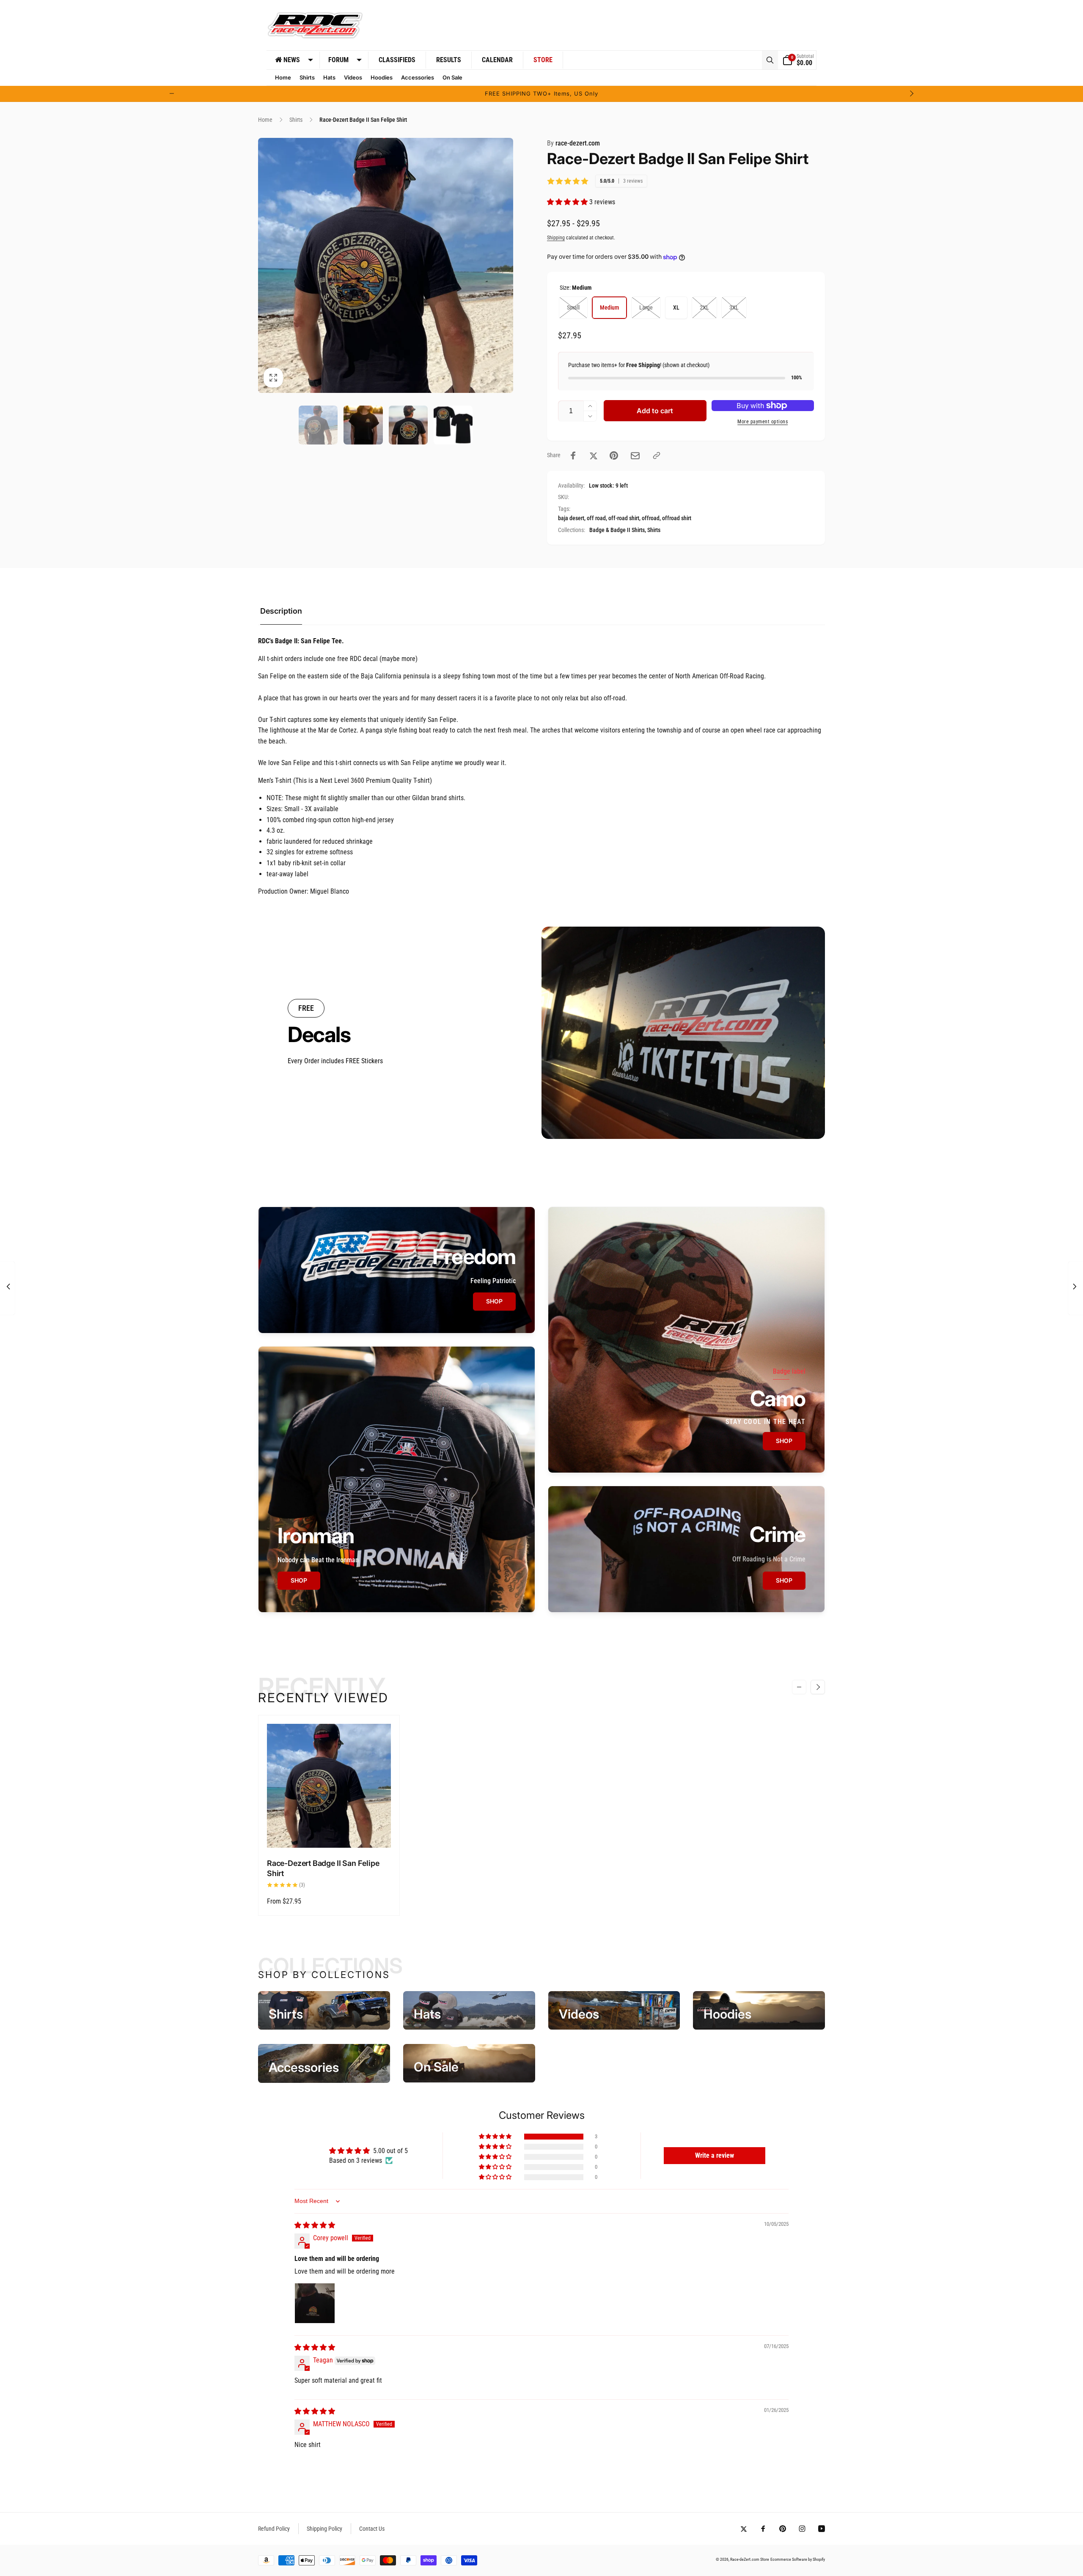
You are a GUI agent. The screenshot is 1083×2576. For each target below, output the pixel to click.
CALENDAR (497, 60)
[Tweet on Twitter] (594, 455)
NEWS (292, 60)
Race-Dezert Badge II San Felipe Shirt (323, 1868)
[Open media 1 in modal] (386, 265)
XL (676, 307)
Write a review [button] (715, 2155)
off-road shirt (624, 518)
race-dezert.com (573, 143)
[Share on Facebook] (573, 455)
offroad (651, 518)
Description (281, 611)
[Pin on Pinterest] (614, 455)
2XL (704, 307)
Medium (609, 307)
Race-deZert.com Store (750, 2559)
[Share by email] (635, 456)
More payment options (763, 422)
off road (596, 518)
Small (573, 307)
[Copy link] (657, 455)
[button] (770, 60)
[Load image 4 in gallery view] (453, 425)
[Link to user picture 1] (315, 2303)
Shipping (556, 238)
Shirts (654, 530)
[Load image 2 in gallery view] (363, 425)
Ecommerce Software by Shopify (798, 2559)
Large (646, 307)
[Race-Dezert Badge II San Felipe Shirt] (330, 1832)
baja (563, 518)
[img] (315, 2225)
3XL (734, 307)
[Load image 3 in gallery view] (408, 425)
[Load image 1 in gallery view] (318, 425)
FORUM (338, 60)
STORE (543, 60)
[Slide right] (911, 93)
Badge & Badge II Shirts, (618, 530)
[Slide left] (172, 93)
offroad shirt (677, 518)
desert (577, 518)
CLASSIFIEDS (397, 60)
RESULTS (449, 60)
